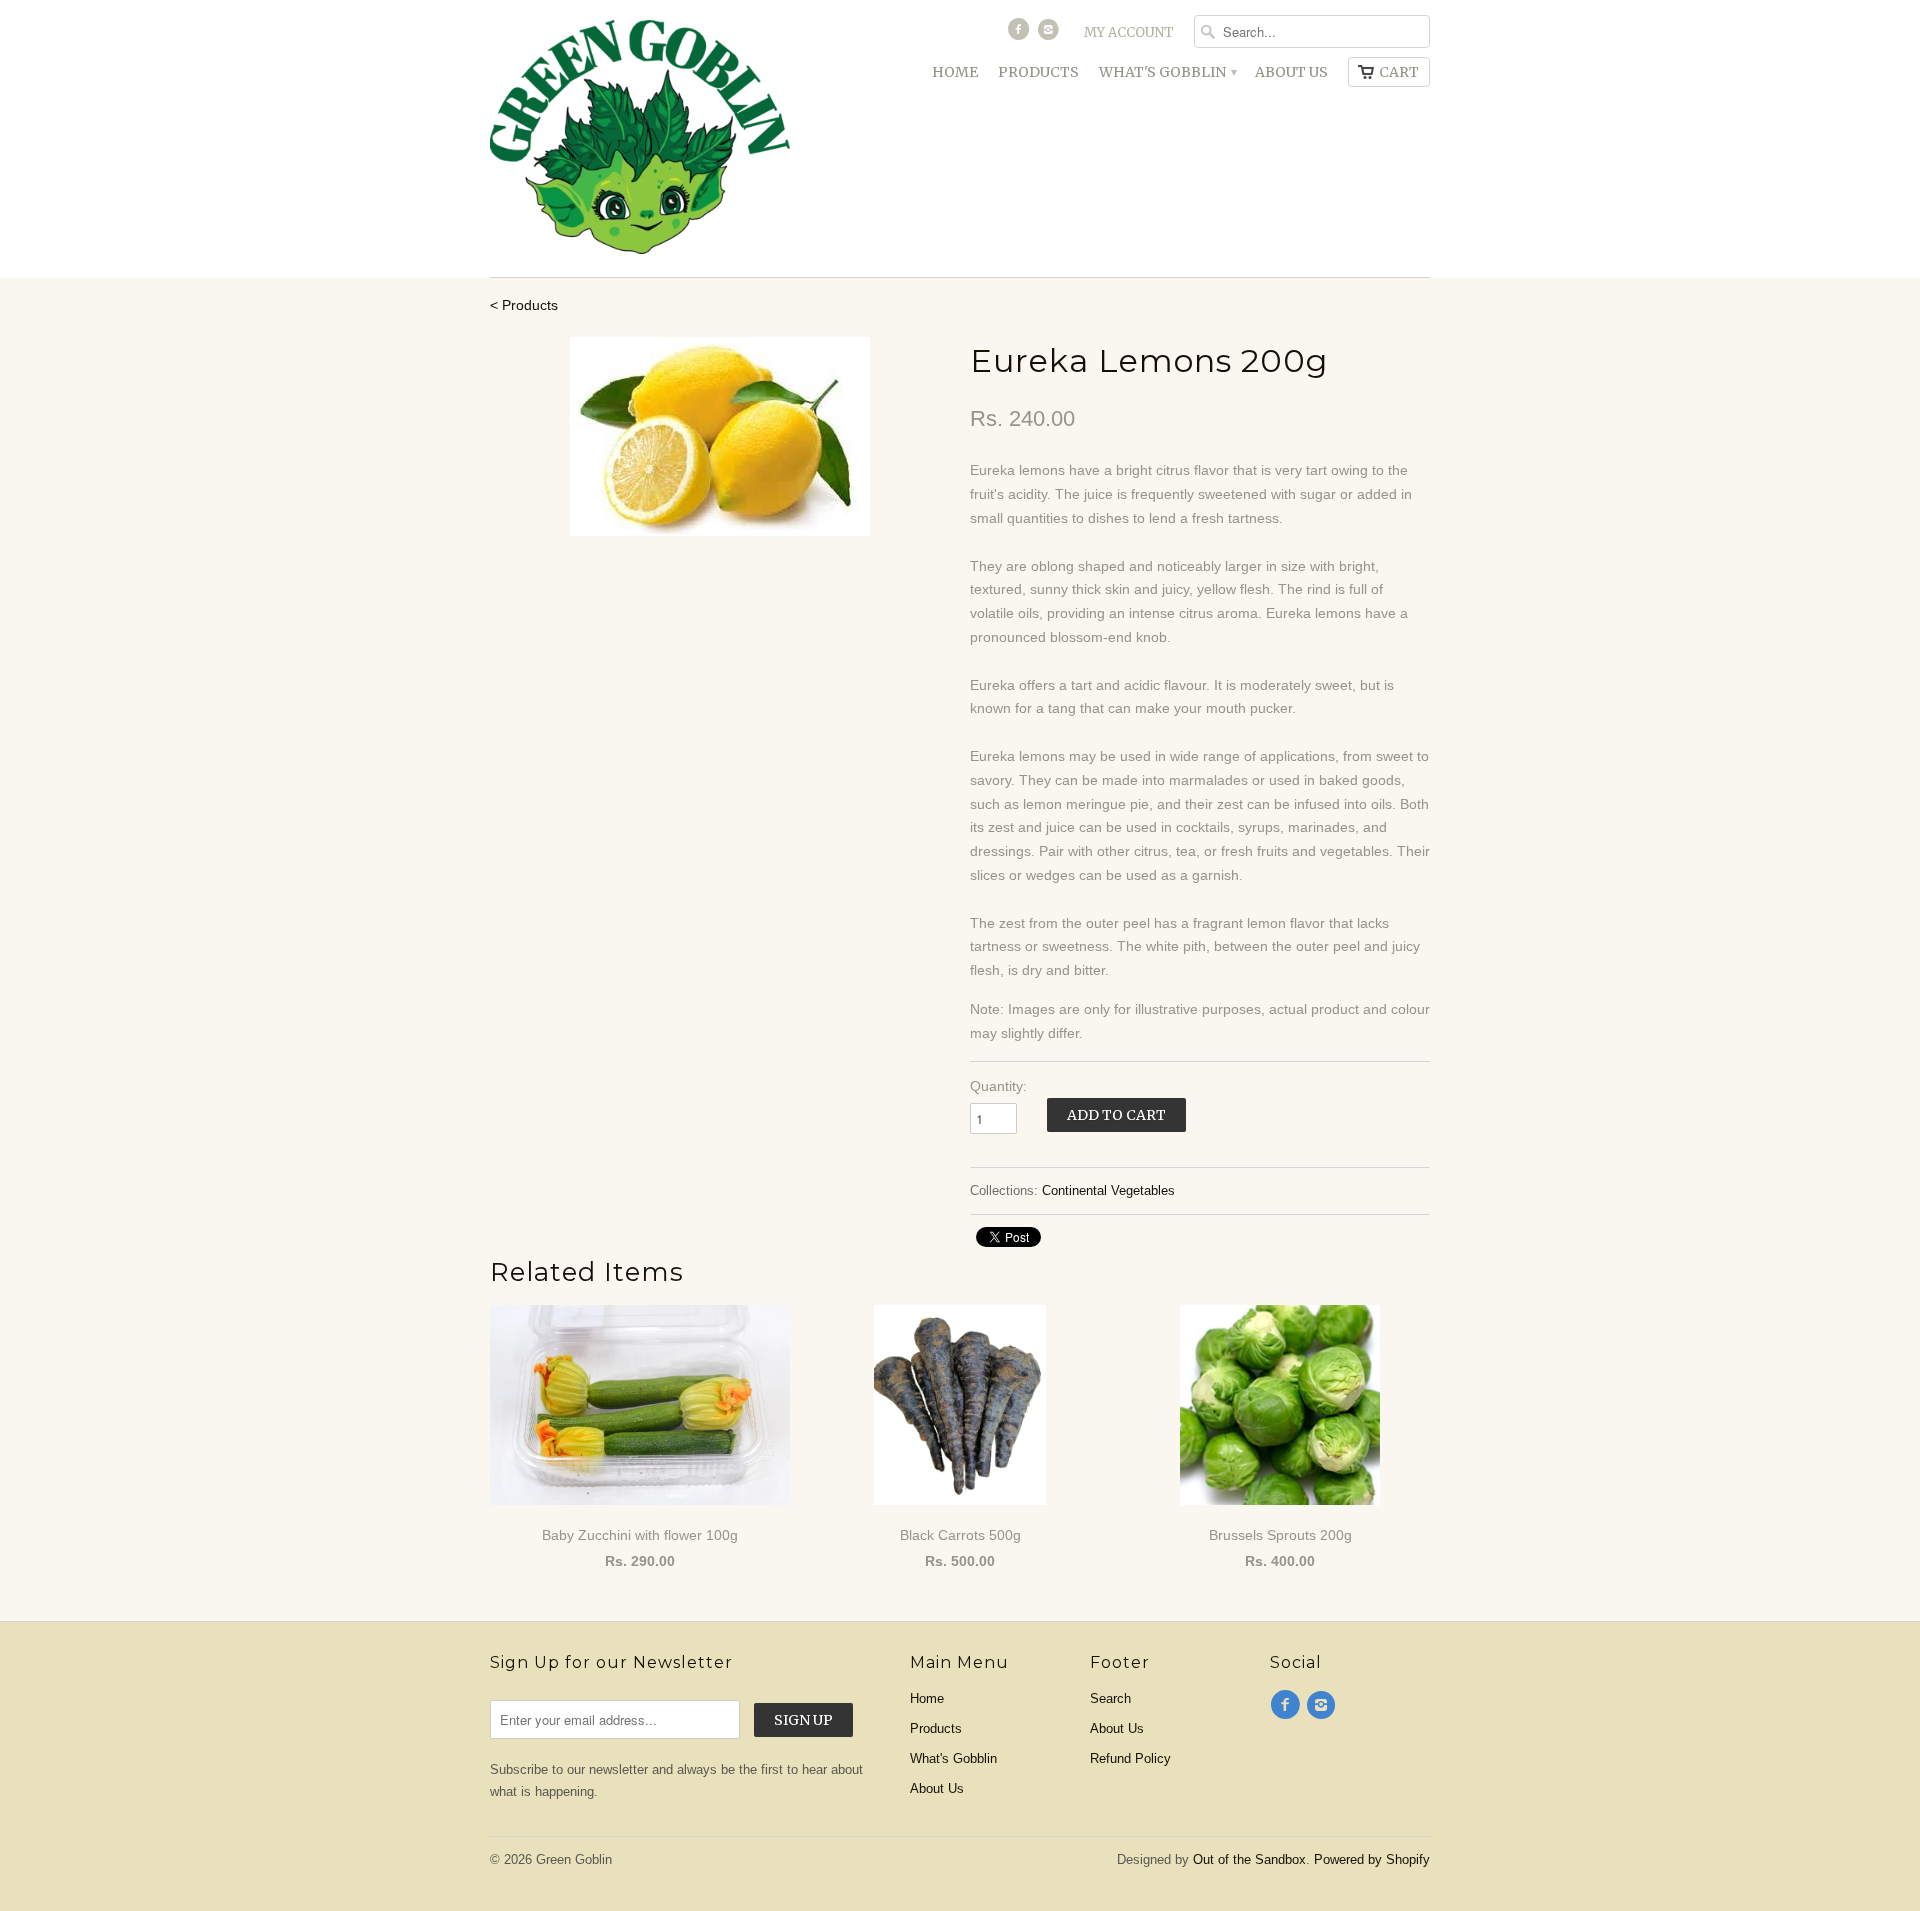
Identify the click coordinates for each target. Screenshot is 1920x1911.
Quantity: (998, 1086)
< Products (524, 305)
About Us (1291, 72)
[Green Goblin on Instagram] (1051, 34)
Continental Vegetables (1108, 1190)
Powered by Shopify (1372, 1859)
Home (955, 72)
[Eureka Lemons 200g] (720, 436)
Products (1038, 72)
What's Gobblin (1167, 72)
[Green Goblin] (640, 138)
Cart (1399, 72)
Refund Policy (1130, 1758)
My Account (1129, 32)
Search (1110, 1698)
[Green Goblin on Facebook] (1020, 34)
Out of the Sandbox (1249, 1859)
